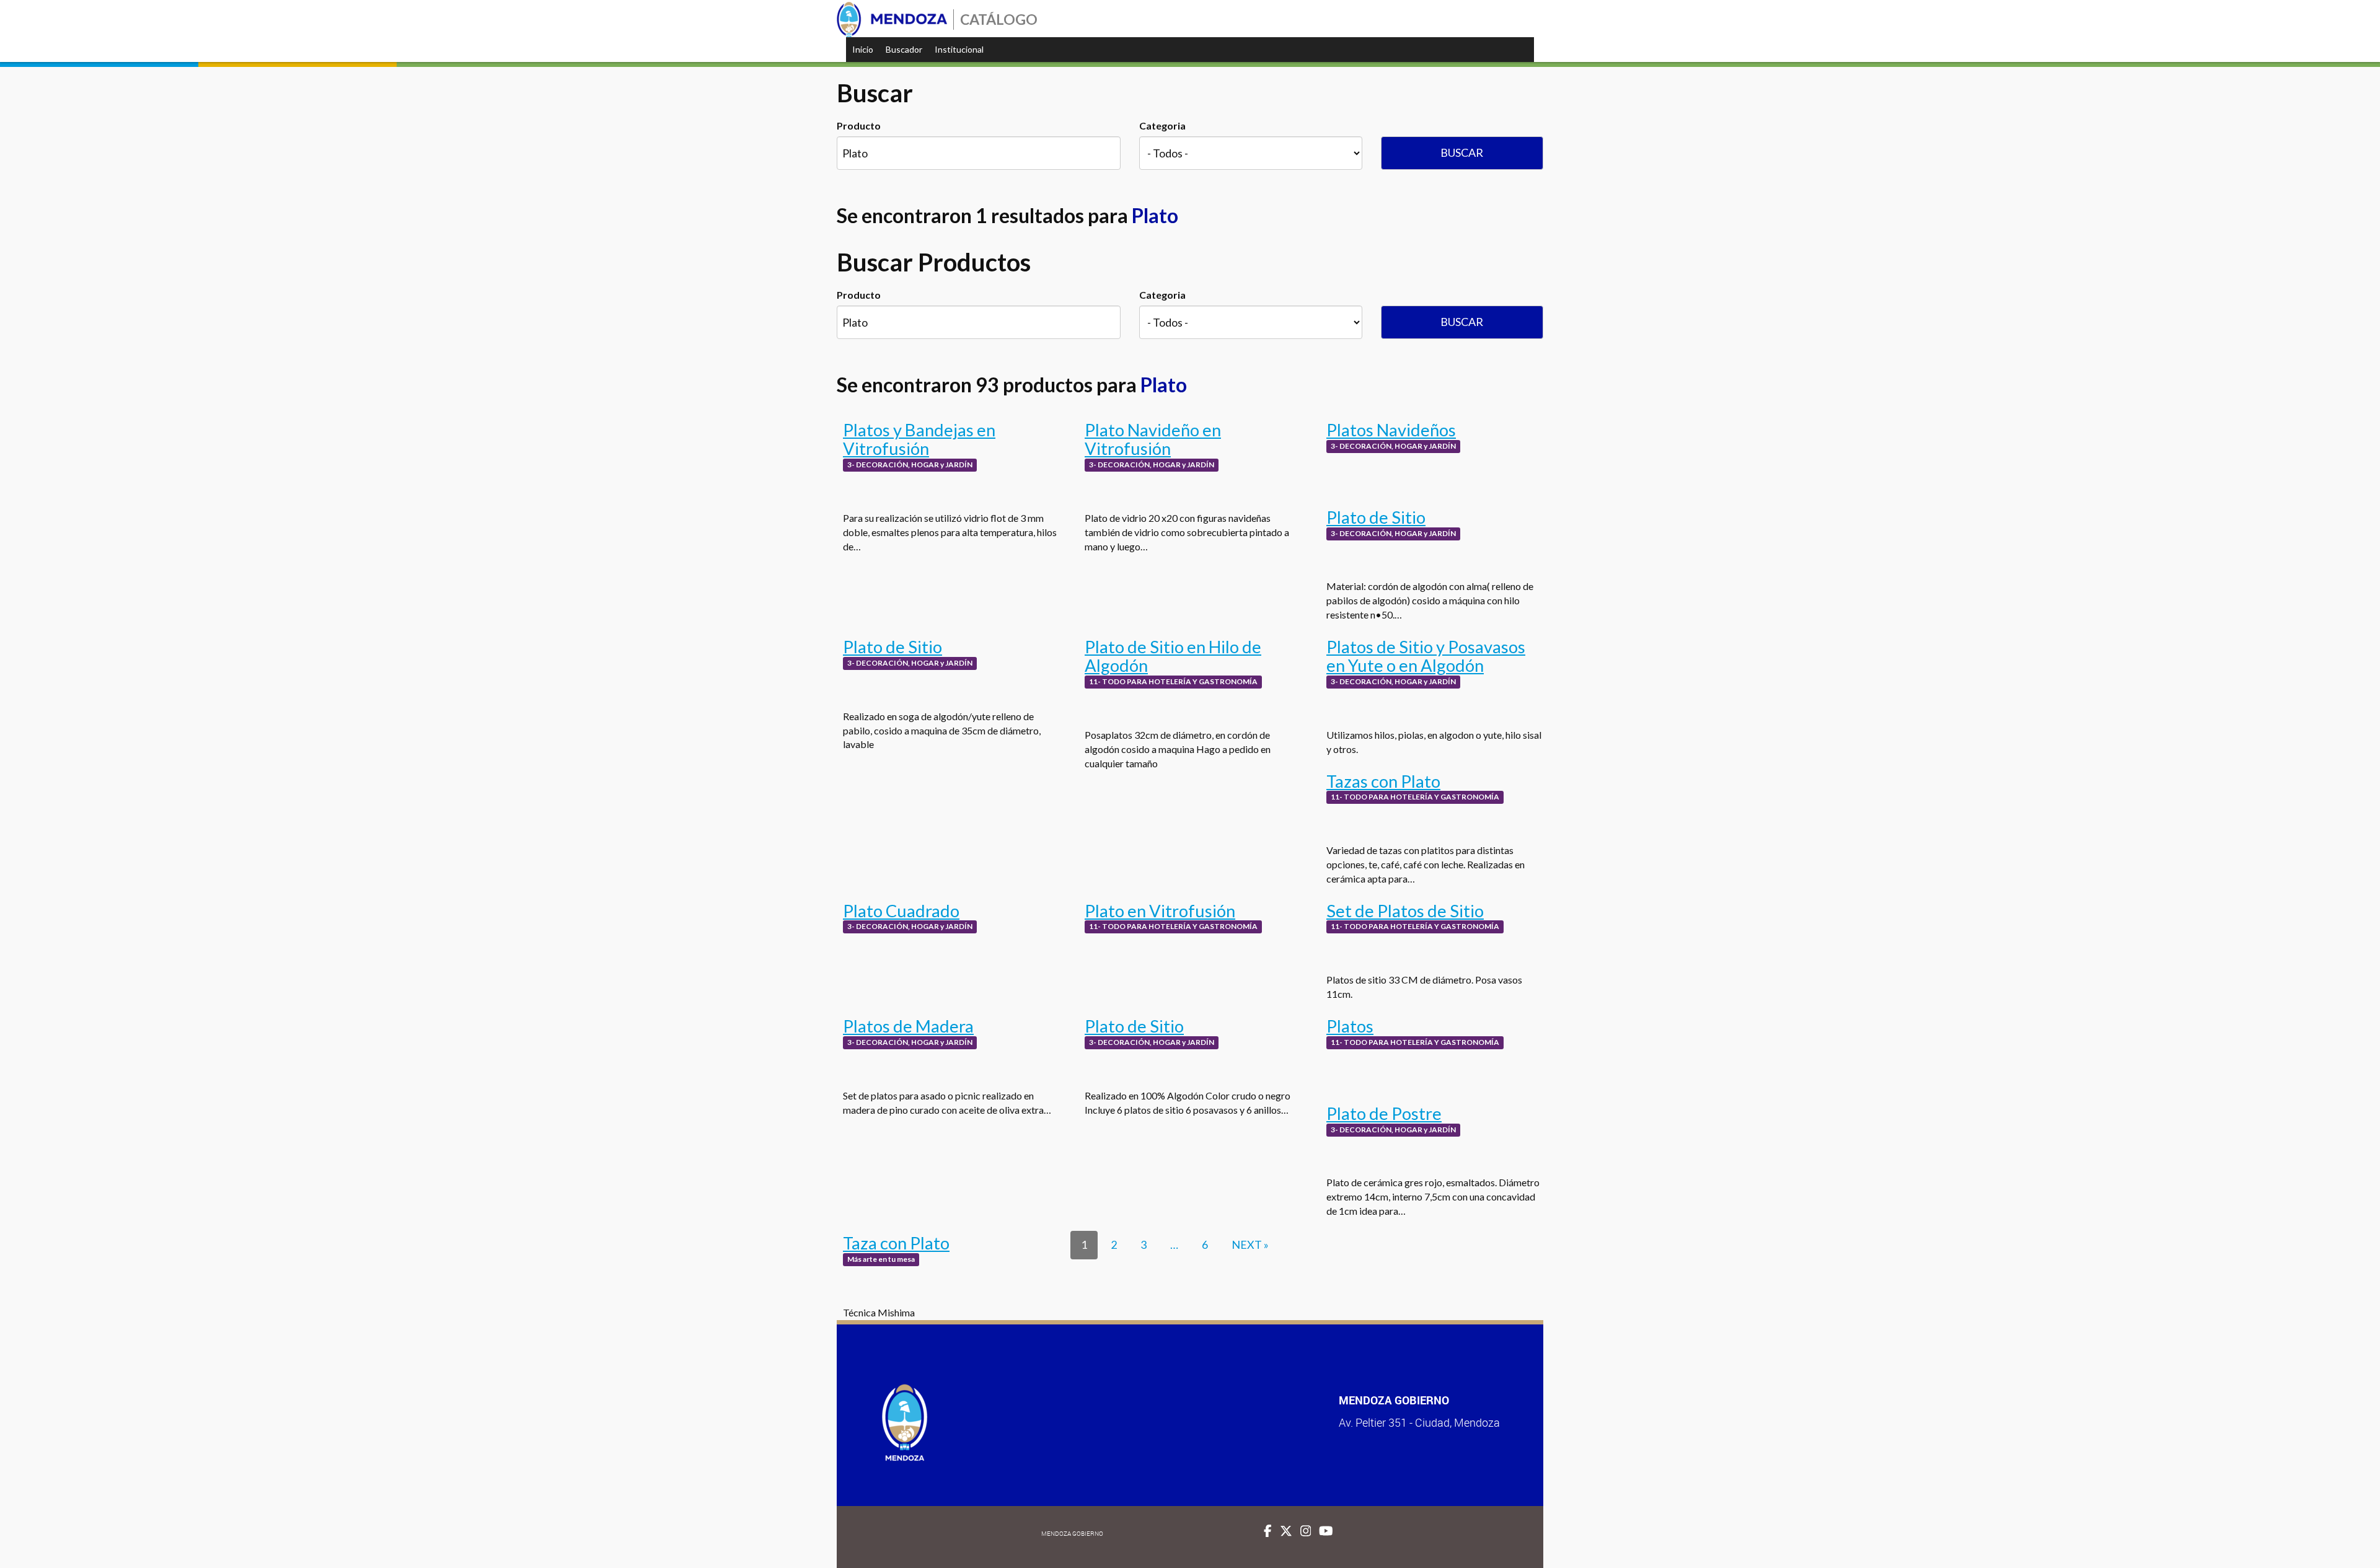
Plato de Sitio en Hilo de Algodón (1173, 656)
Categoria (1162, 126)
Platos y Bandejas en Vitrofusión (919, 439)
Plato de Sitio (1376, 517)
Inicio (863, 49)
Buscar (1462, 152)
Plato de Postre (1384, 1113)
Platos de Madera (908, 1026)
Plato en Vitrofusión (1160, 911)
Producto (859, 126)
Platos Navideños (1391, 430)
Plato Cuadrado (901, 911)
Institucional (959, 49)
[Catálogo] (892, 20)
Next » (1250, 1244)
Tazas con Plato (1383, 781)
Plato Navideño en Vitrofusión (1153, 439)
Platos (1350, 1026)
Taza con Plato (896, 1243)
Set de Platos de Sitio (1405, 911)
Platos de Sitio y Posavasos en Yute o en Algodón (1426, 656)
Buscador (904, 49)
